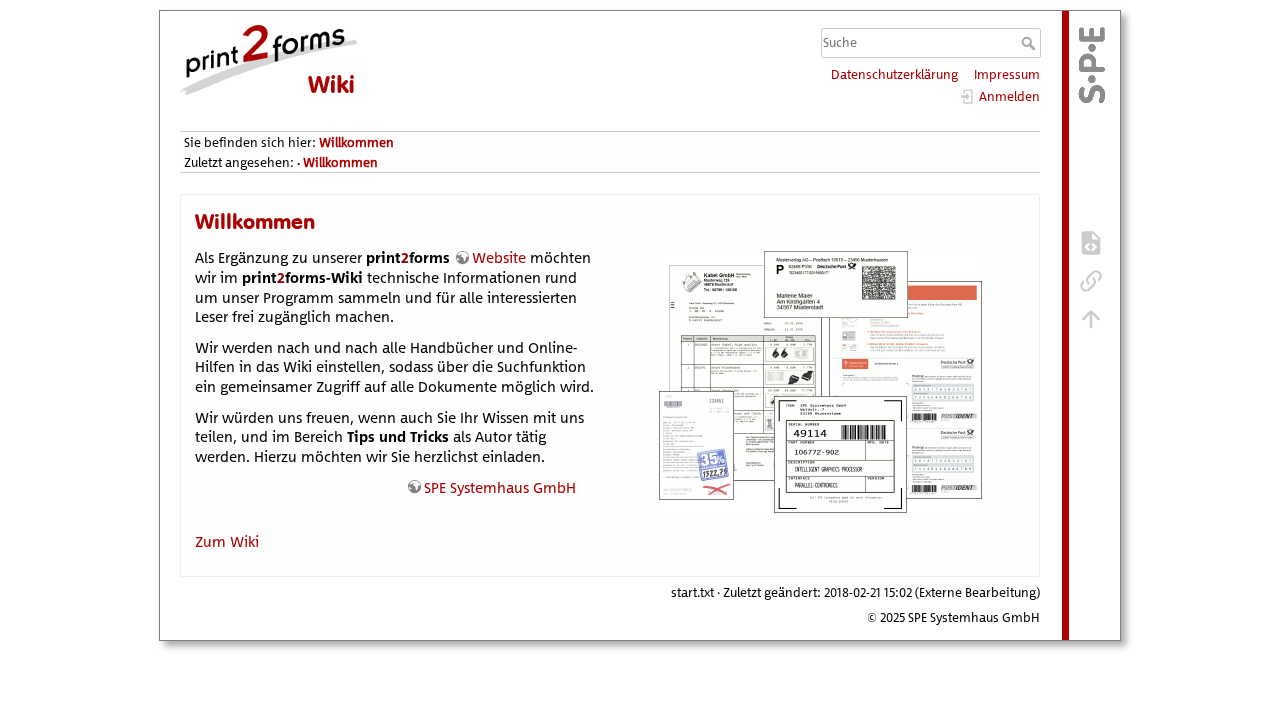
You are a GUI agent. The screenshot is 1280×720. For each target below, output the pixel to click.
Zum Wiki (227, 541)
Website (499, 257)
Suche (1030, 43)
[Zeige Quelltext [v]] (1091, 242)
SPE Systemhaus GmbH (500, 487)
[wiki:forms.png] (820, 510)
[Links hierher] (1091, 280)
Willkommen (356, 142)
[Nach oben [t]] (1091, 318)
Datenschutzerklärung (894, 74)
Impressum (1007, 74)
